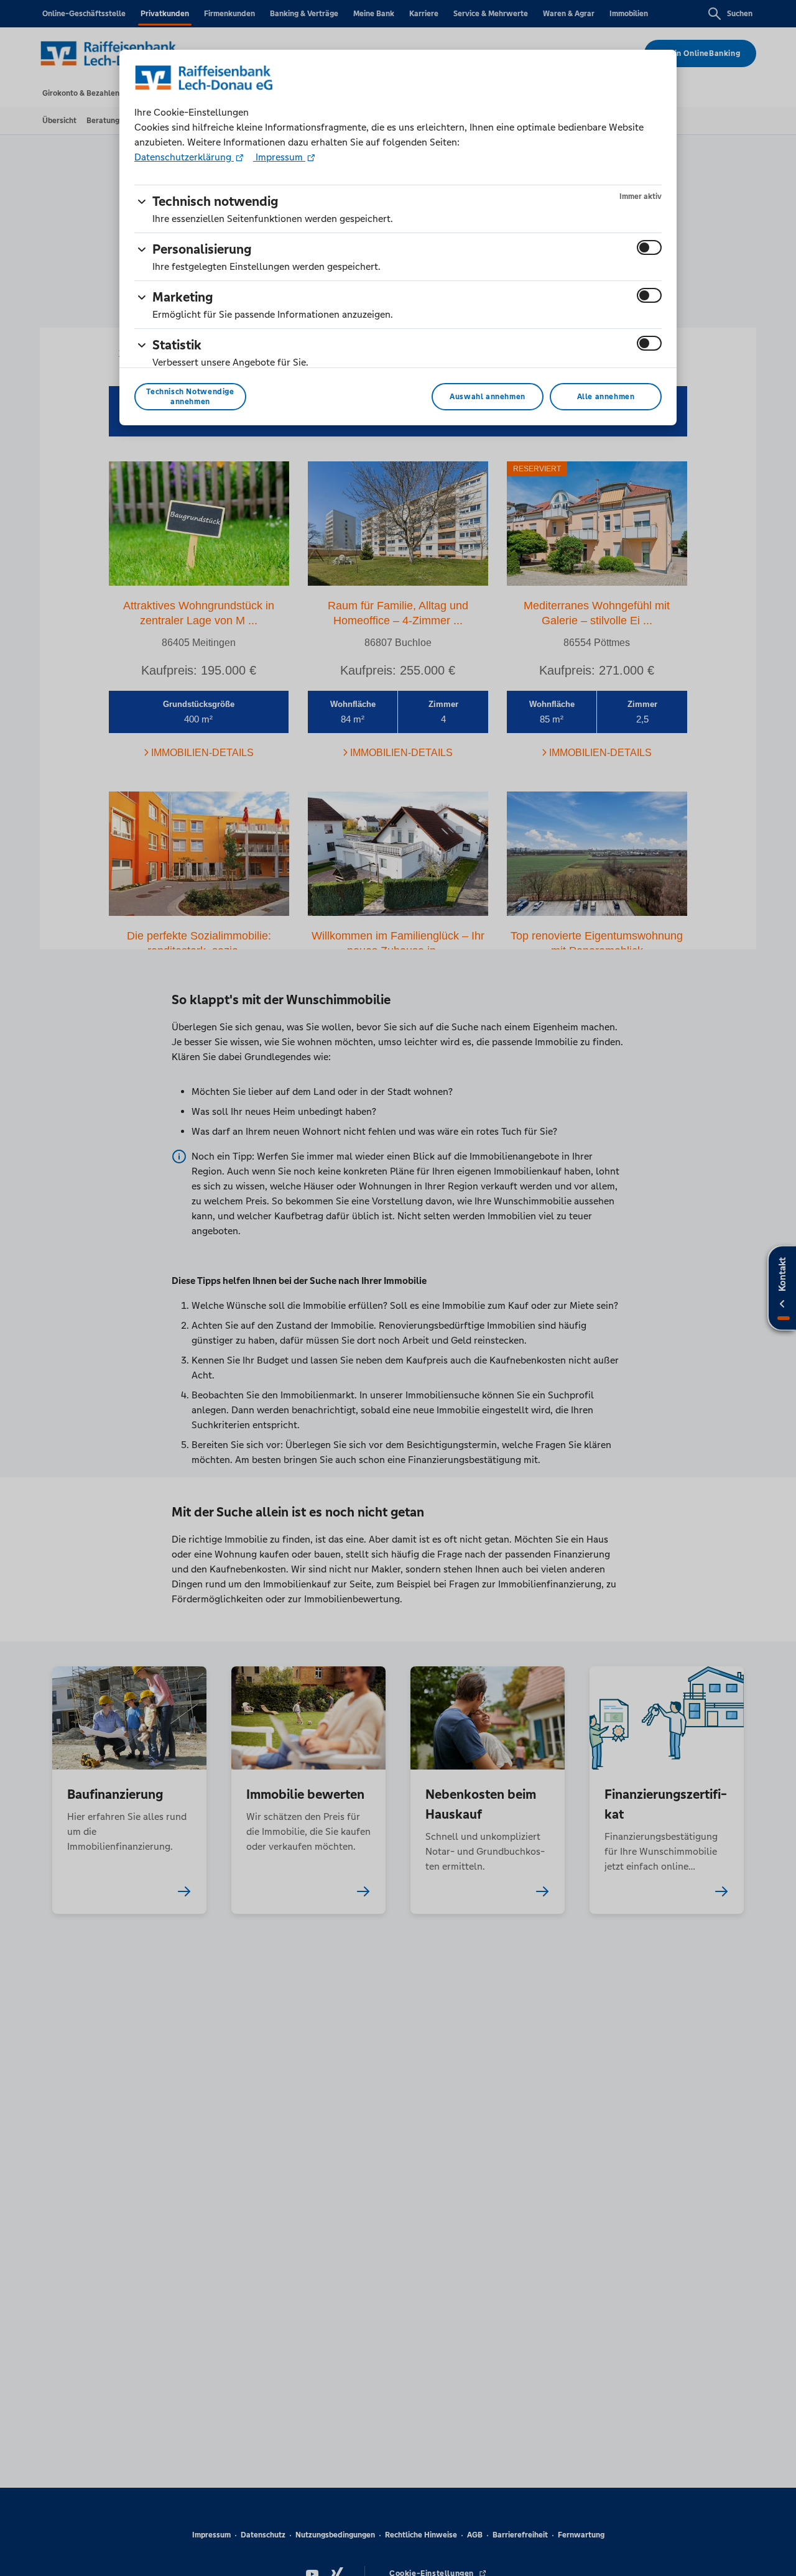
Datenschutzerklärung (184, 157)
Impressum (279, 157)
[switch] (649, 247)
